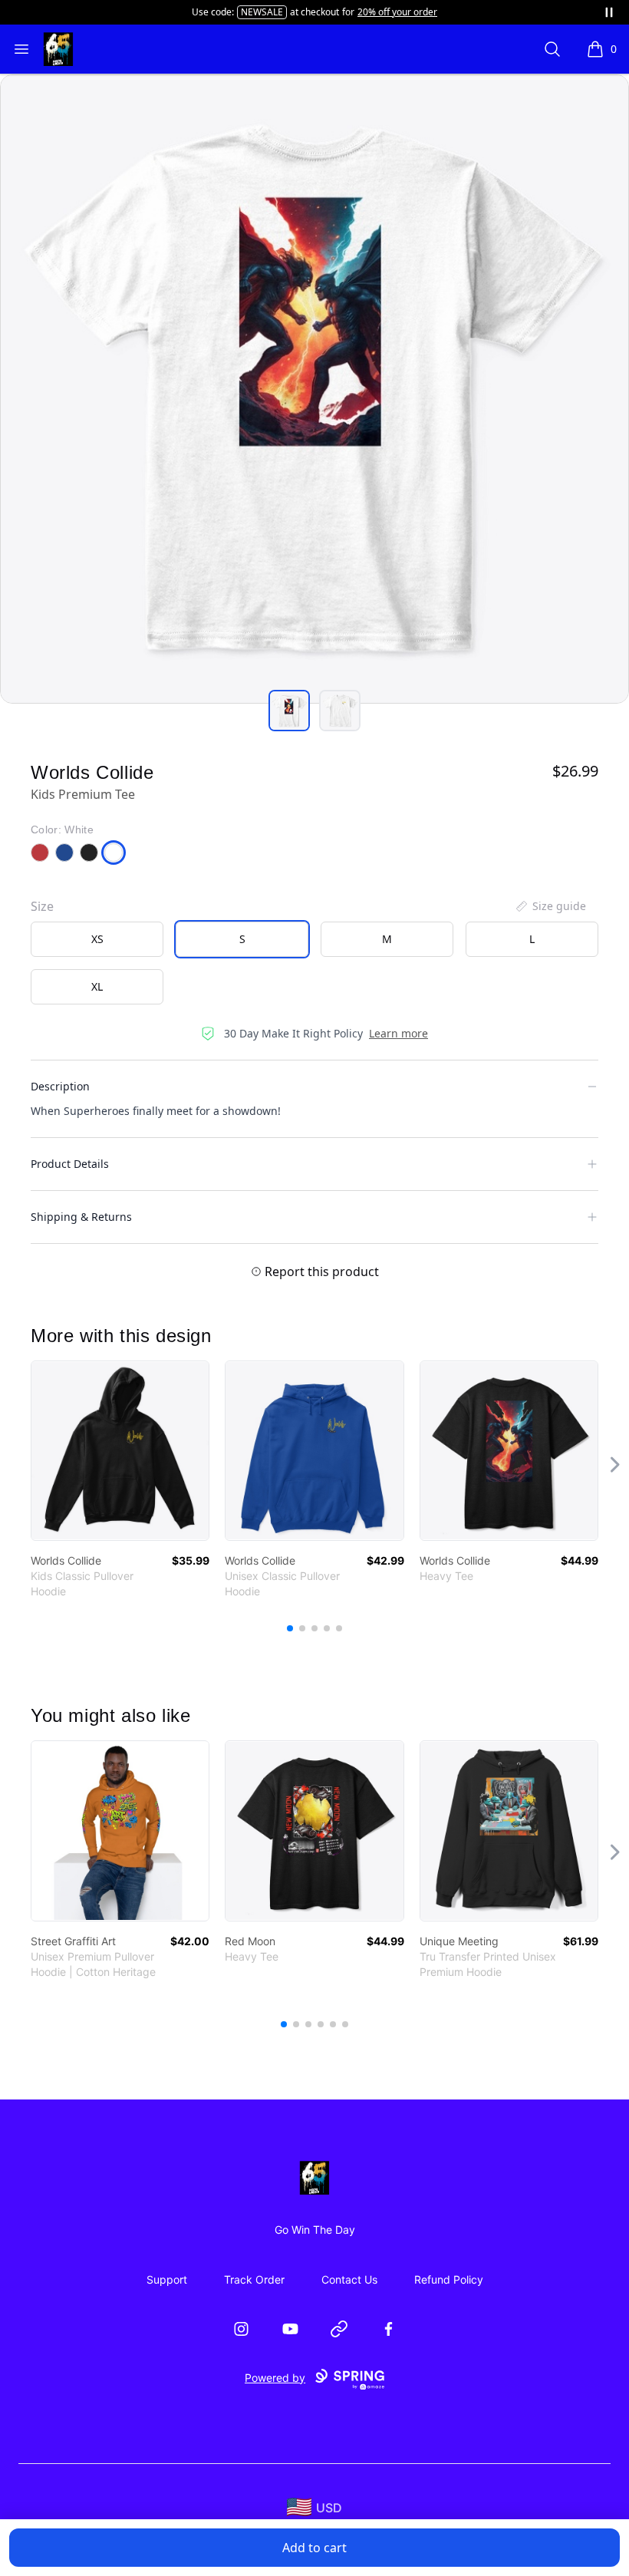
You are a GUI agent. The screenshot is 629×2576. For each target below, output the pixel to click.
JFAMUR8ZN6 (242, 12)
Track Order (254, 2279)
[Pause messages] (609, 12)
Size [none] (42, 906)
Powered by (275, 2378)
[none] (550, 906)
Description (60, 1086)
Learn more (398, 1033)
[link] (120, 1451)
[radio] (97, 939)
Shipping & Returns (81, 1217)
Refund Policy (449, 2279)
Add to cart (314, 2548)
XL (97, 986)
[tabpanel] (314, 389)
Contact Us (349, 2279)
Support (167, 2279)
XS (97, 939)
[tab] (289, 711)
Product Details (70, 1164)
